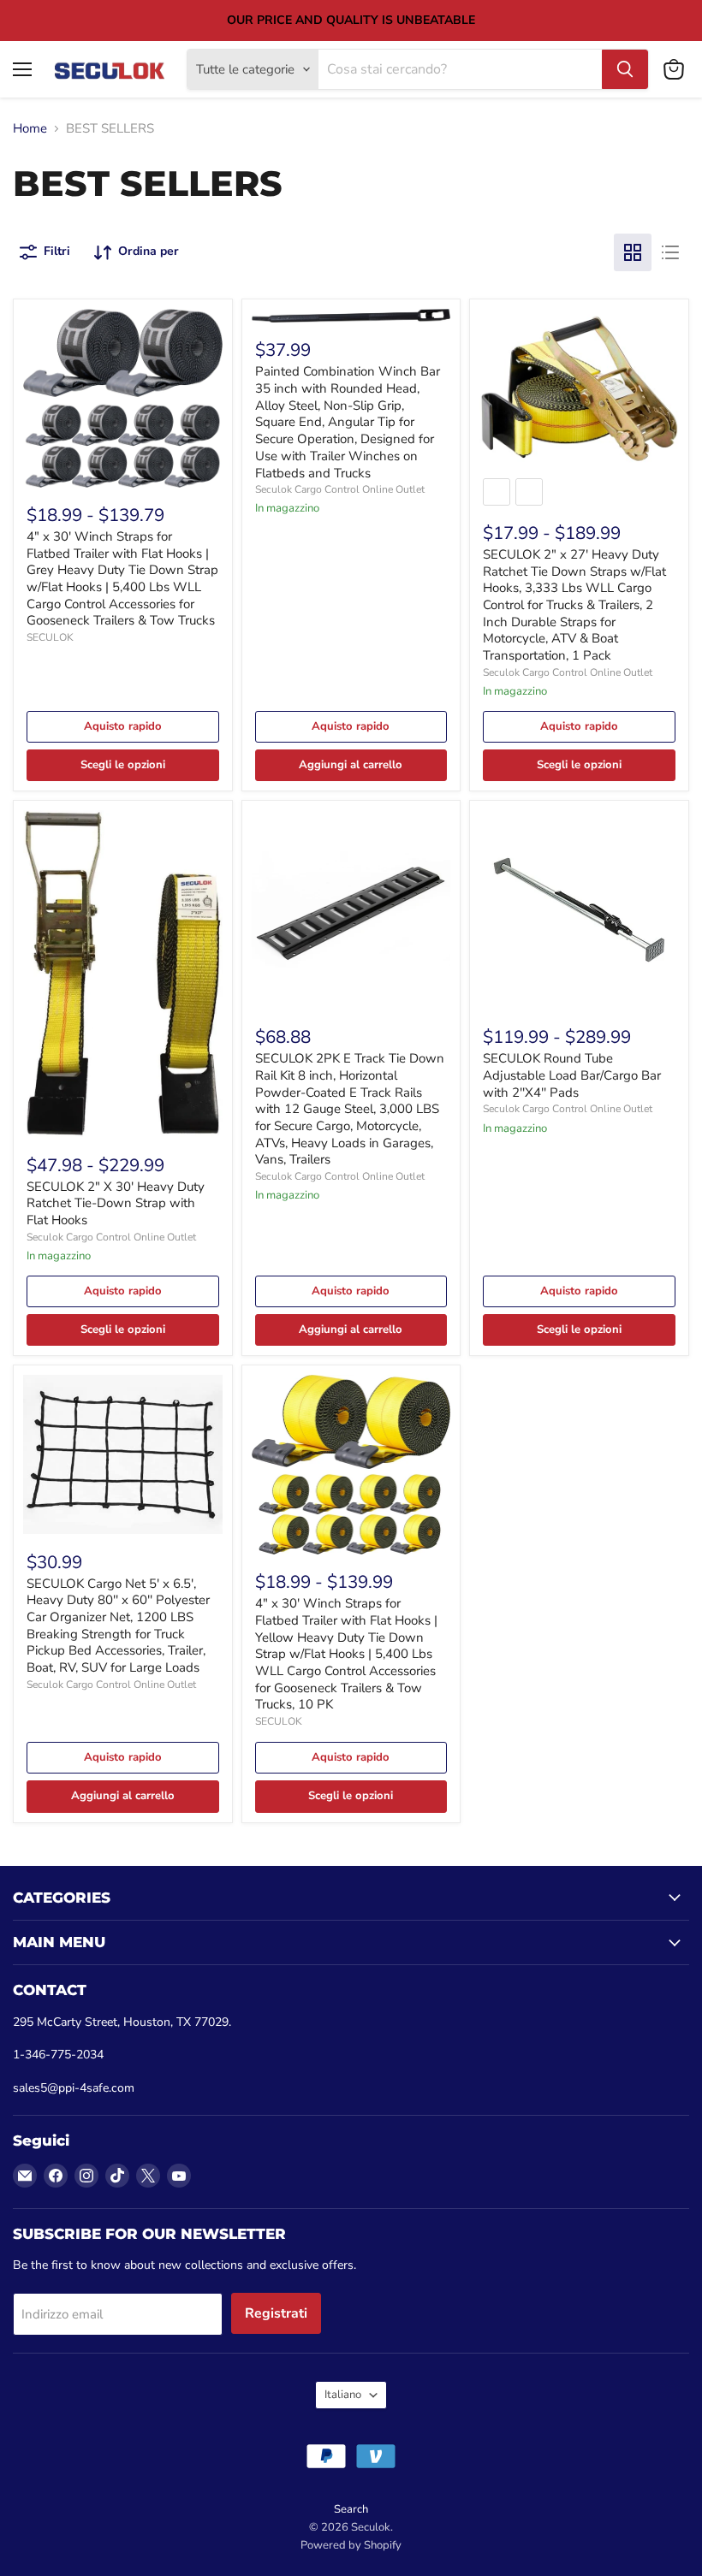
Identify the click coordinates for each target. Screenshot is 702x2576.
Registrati (276, 2313)
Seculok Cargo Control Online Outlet (340, 489)
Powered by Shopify (351, 2545)
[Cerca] (625, 69)
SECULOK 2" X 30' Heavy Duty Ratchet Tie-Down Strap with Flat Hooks (116, 1203)
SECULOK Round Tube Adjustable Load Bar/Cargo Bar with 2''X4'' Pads (572, 1075)
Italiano (343, 2395)
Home (30, 129)
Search (351, 2509)
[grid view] (633, 252)
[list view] (670, 252)
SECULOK (50, 637)
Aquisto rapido (123, 726)
